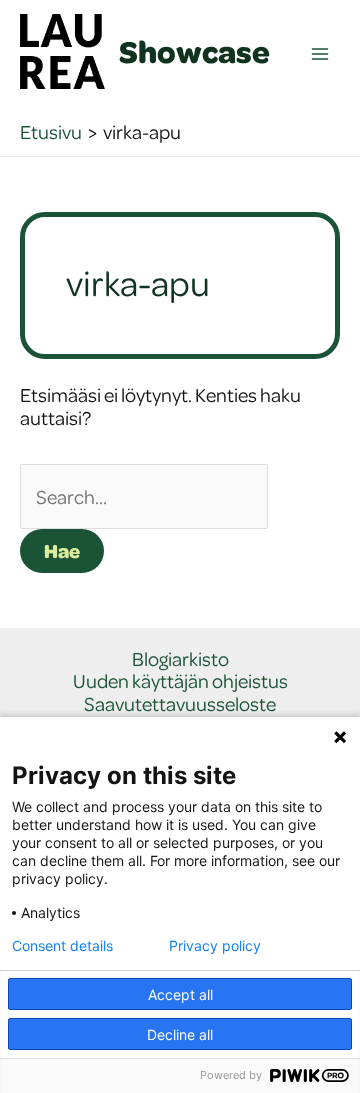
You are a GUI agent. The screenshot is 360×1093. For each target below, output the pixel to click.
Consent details (62, 946)
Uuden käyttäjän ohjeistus (180, 681)
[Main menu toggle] (320, 54)
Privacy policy (215, 946)
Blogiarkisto (180, 659)
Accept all (180, 994)
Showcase (194, 51)
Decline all (180, 1034)
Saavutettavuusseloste (180, 704)
